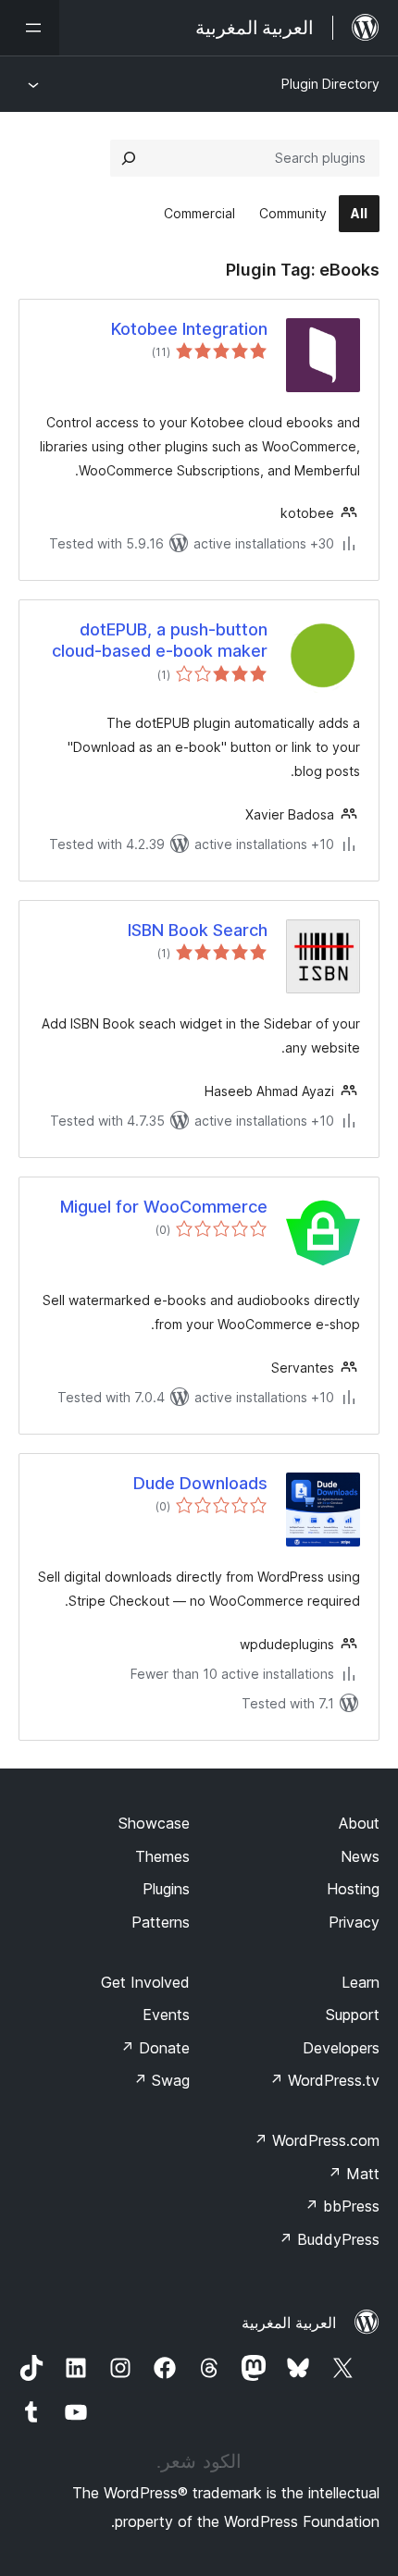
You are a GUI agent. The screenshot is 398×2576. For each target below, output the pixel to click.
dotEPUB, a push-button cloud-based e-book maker (160, 640)
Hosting (353, 1889)
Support (353, 2015)
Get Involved (145, 1982)
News (360, 1856)
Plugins (166, 1889)
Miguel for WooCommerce (164, 1207)
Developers (341, 2048)
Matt (354, 2174)
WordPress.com (317, 2140)
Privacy (354, 1922)
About (359, 1823)
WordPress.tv (324, 2080)
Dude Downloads (200, 1483)
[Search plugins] (129, 158)
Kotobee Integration (189, 329)
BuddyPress (329, 2239)
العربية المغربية (289, 2323)
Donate (155, 2048)
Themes (162, 1856)
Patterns (161, 1922)
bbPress (342, 2206)
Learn (361, 1982)
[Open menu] (30, 28)
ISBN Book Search (198, 930)
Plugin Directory (330, 84)
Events (166, 2015)
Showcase (154, 1823)
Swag (162, 2080)
